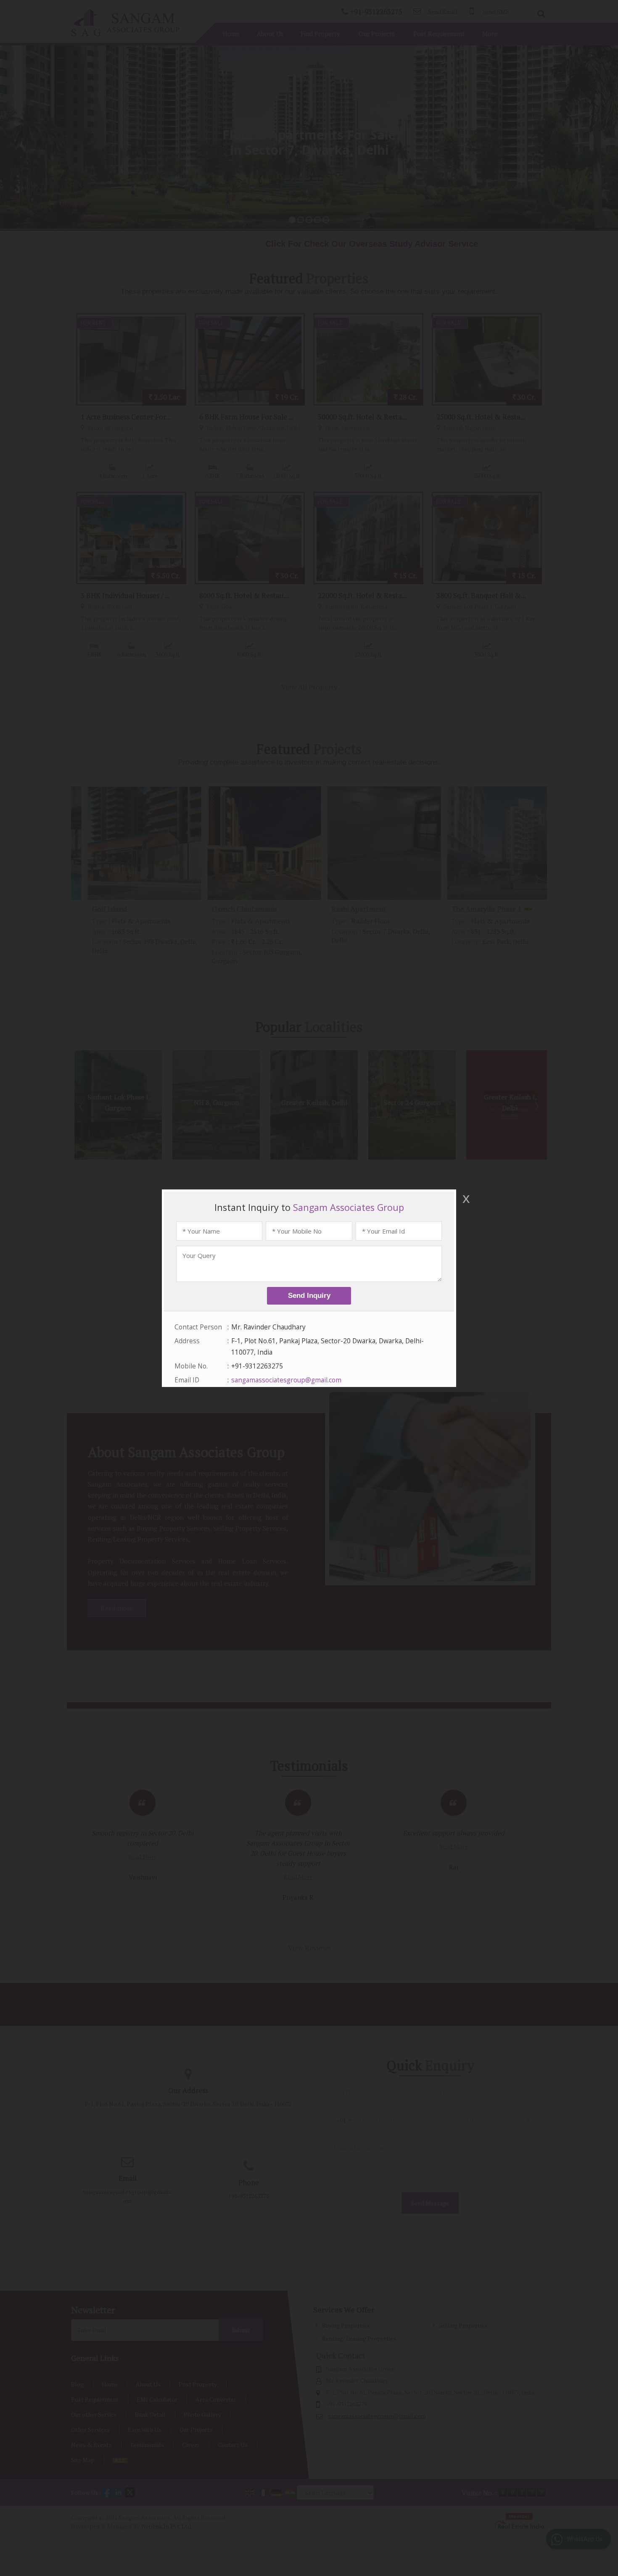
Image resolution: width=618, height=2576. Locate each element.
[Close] (465, 1199)
